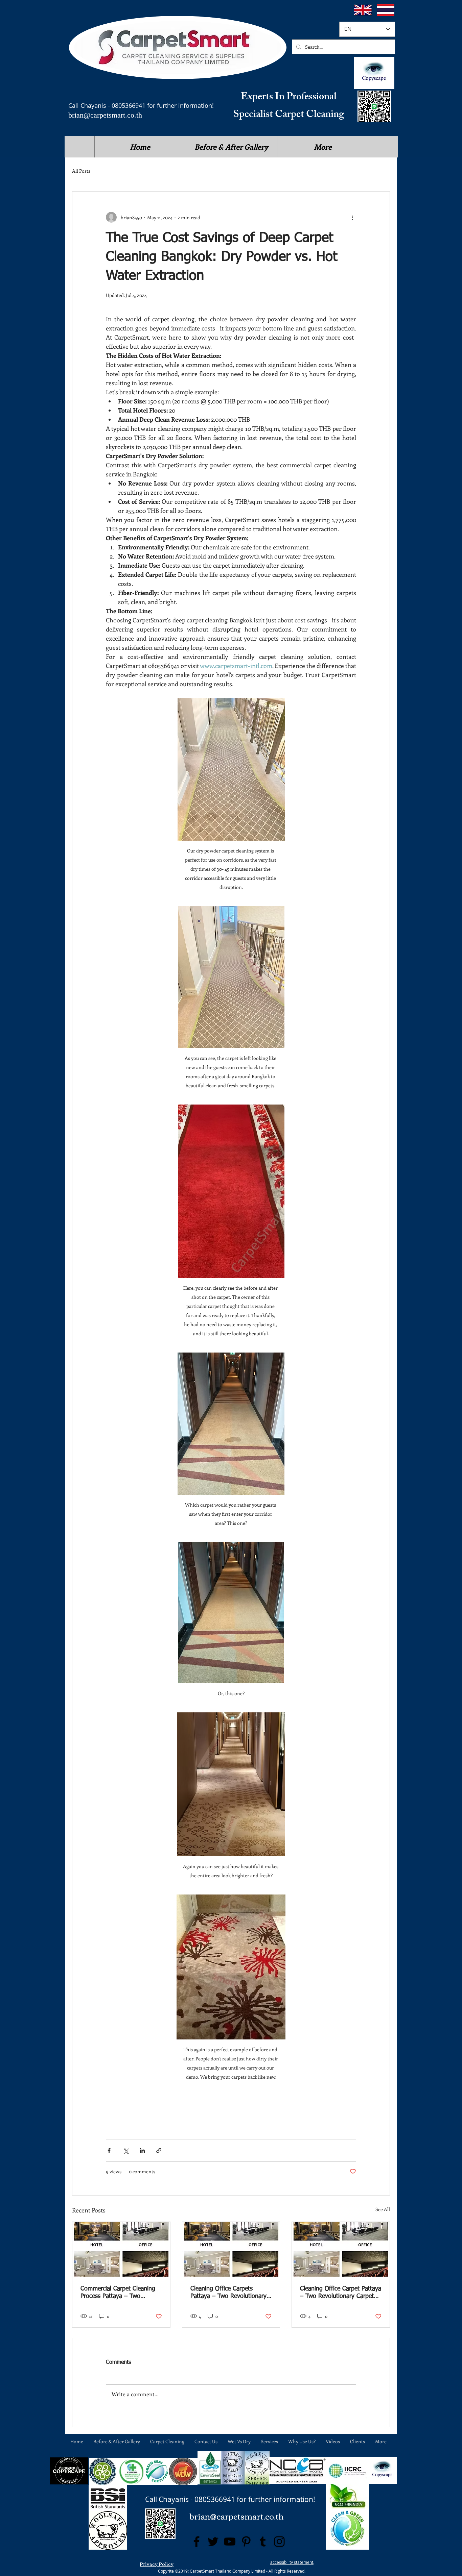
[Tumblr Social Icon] (263, 2542)
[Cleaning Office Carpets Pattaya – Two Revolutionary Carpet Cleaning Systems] (231, 2249)
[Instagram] (279, 2542)
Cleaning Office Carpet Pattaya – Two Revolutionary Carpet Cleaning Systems (341, 2293)
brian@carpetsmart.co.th (105, 115)
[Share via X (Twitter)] (126, 2150)
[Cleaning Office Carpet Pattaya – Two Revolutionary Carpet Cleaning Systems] (341, 2249)
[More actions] (352, 217)
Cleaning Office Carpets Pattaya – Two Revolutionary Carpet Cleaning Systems (228, 2293)
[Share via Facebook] (109, 2150)
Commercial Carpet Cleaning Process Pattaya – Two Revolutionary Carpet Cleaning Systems (121, 2293)
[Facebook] (197, 2542)
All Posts (81, 171)
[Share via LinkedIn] (142, 2150)
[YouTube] (230, 2542)
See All (383, 2209)
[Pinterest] (246, 2542)
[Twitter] (213, 2542)
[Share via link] (159, 2150)
